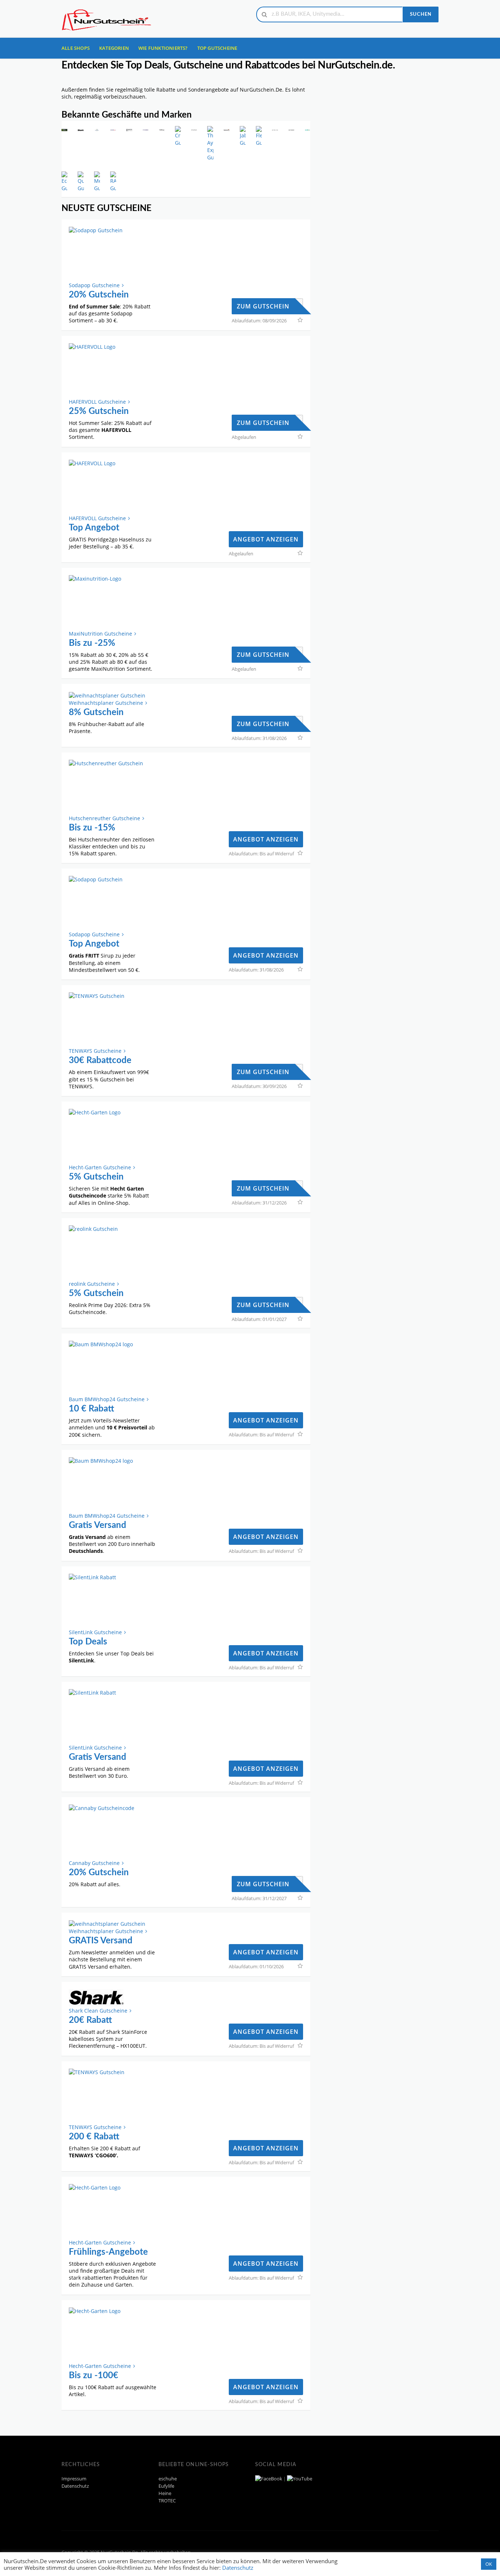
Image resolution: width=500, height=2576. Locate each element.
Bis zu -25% (92, 643)
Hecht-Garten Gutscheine (100, 1167)
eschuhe (168, 2479)
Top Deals (88, 1642)
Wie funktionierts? (163, 48)
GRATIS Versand (101, 1941)
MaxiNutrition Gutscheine (100, 634)
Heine (165, 2493)
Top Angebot (94, 528)
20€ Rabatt (90, 2020)
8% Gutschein (96, 713)
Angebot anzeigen (266, 539)
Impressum (74, 2479)
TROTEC (167, 2501)
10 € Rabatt (92, 1409)
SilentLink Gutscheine (95, 1632)
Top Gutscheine (217, 48)
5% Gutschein (96, 1177)
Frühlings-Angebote (108, 2252)
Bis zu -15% (92, 828)
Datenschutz (75, 2486)
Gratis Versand (98, 1525)
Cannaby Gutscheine (94, 1863)
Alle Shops (76, 48)
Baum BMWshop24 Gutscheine (107, 1399)
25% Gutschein (99, 411)
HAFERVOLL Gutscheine (97, 402)
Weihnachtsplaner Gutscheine (106, 703)
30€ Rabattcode (100, 1061)
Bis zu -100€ (94, 2376)
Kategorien (114, 48)
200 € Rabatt (94, 2137)
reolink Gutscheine (92, 1284)
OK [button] (489, 2564)
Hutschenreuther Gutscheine (105, 818)
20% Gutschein (99, 295)
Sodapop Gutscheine (94, 285)
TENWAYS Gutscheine (95, 1051)
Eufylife (166, 2486)
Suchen (421, 14)
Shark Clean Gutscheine (98, 2011)
